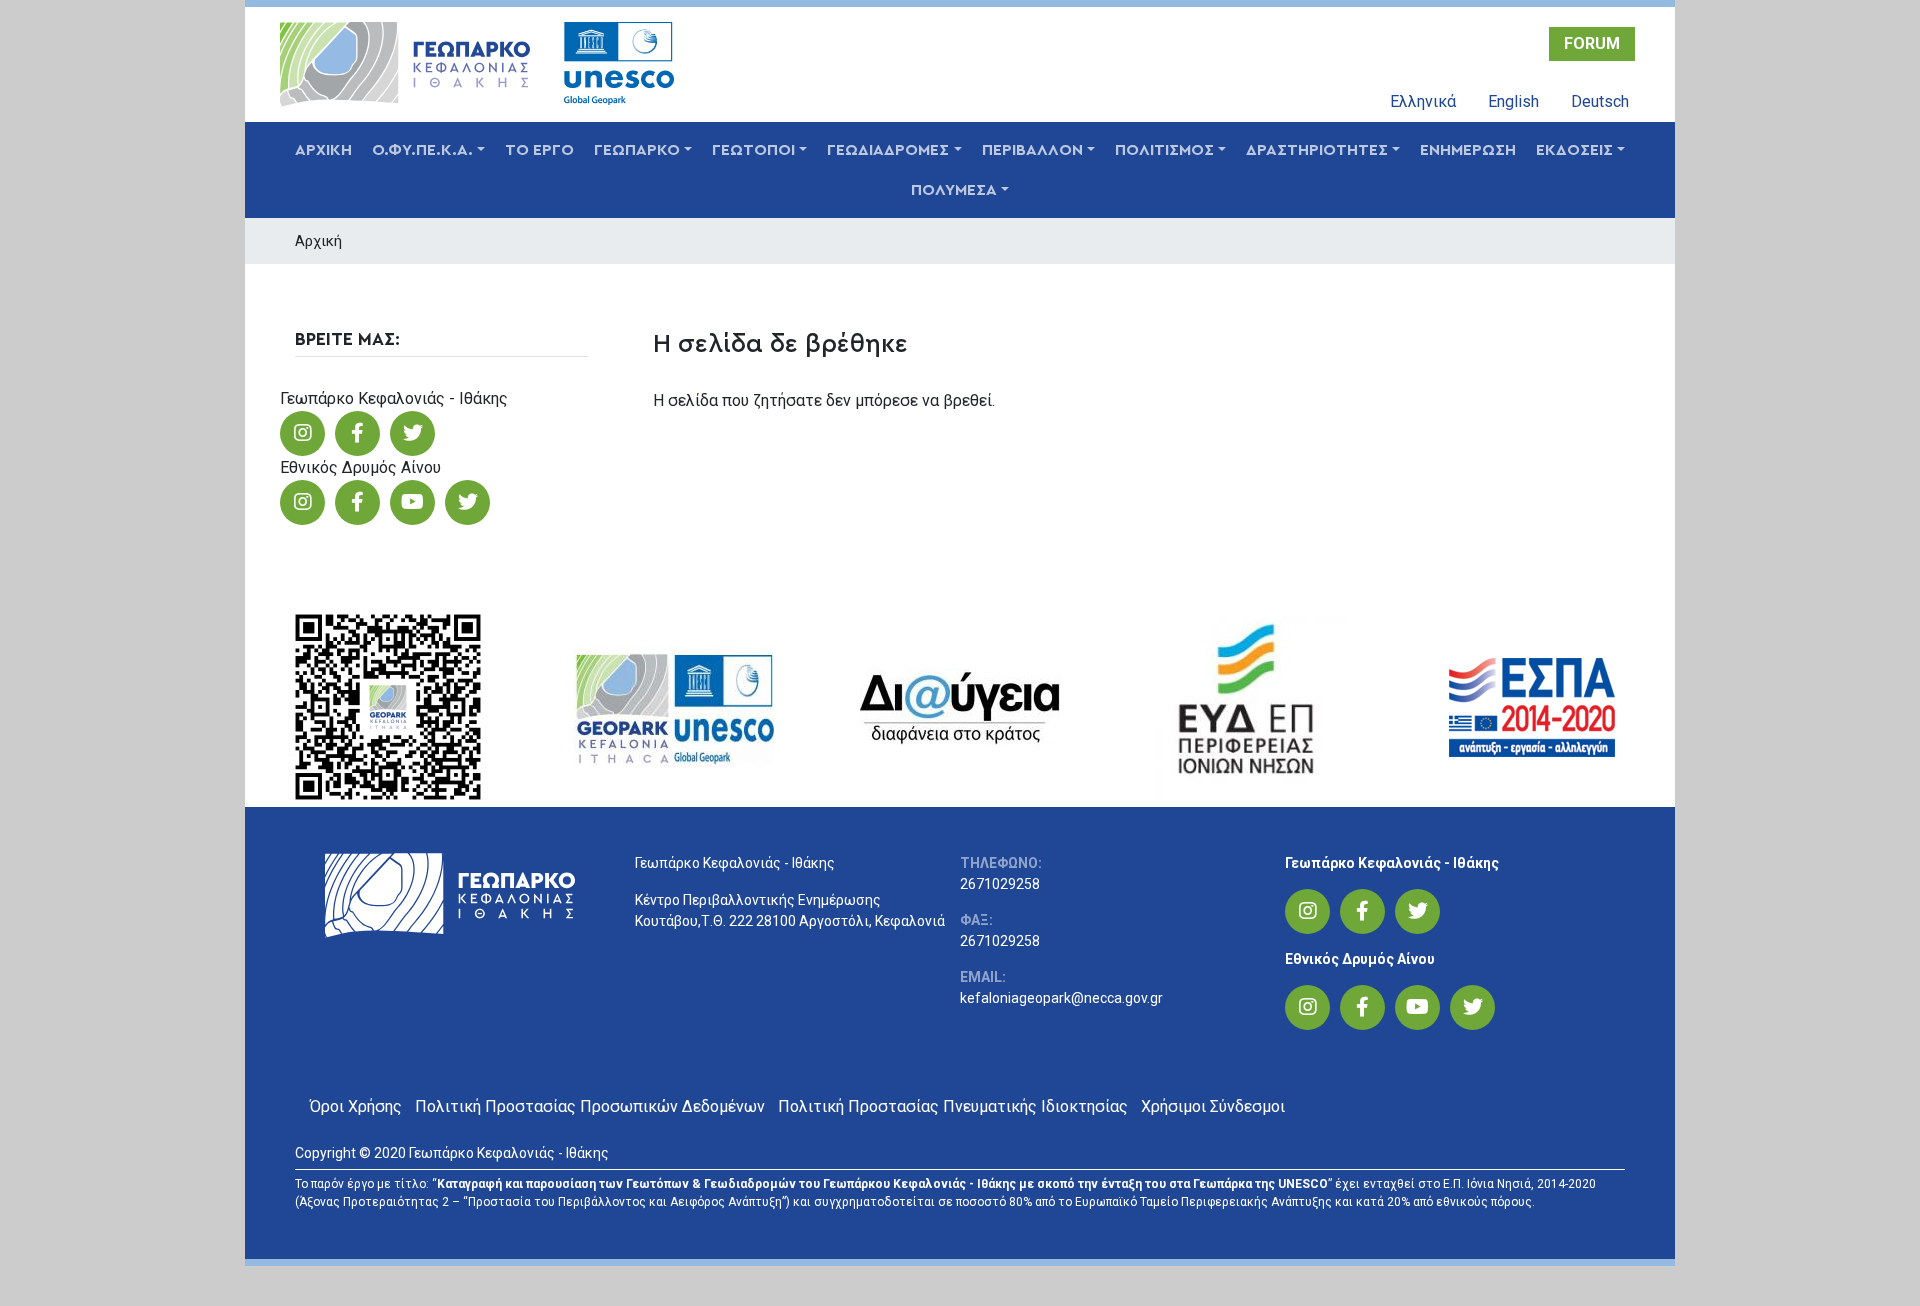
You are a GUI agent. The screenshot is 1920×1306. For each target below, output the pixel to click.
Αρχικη (323, 150)
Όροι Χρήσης (356, 1106)
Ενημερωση (1468, 150)
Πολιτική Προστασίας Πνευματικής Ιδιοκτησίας (953, 1106)
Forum (1592, 43)
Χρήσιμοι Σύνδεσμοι (1213, 1106)
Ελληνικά (1423, 101)
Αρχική (318, 241)
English (1513, 101)
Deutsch (1600, 101)
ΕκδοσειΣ (1574, 150)
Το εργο (539, 150)
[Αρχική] (411, 64)
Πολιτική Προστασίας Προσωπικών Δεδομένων (590, 1106)
